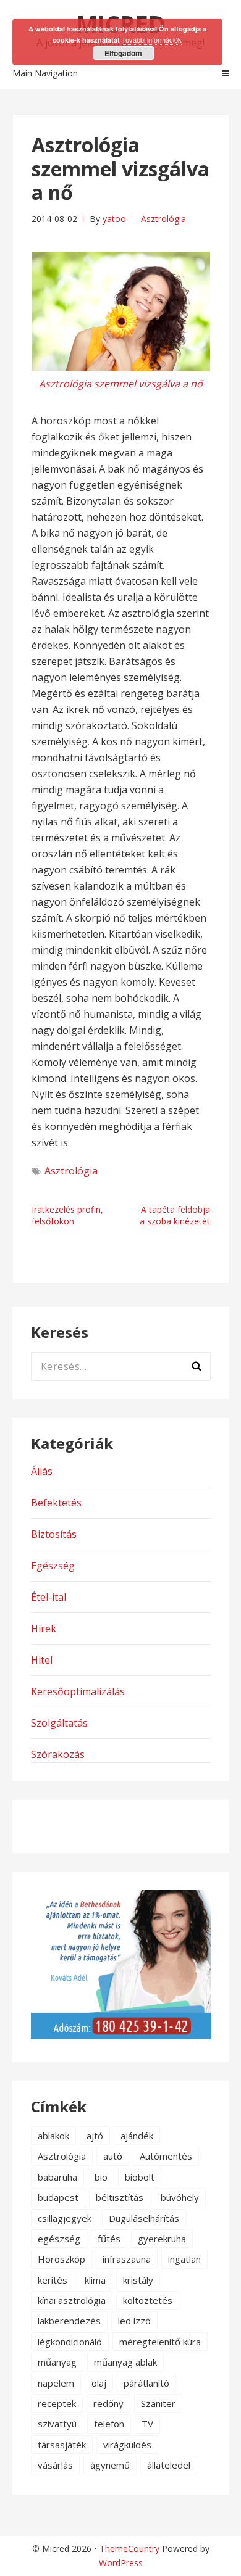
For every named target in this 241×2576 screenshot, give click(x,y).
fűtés (109, 2239)
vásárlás (55, 2465)
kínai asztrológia (72, 2300)
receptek (57, 2403)
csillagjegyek (65, 2218)
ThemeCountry (129, 2549)
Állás (42, 1471)
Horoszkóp (61, 2259)
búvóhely (180, 2197)
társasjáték (62, 2445)
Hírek (44, 1629)
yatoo (114, 219)
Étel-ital (49, 1597)
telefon (109, 2424)
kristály (138, 2280)
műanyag (57, 2362)
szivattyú (57, 2424)
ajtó (95, 2136)
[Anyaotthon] (121, 2036)
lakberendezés (69, 2321)
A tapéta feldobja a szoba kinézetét (175, 1215)
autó (113, 2156)
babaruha (57, 2177)
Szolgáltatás (59, 1723)
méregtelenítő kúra (160, 2342)
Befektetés (56, 1503)
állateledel (169, 2465)
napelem (56, 2383)
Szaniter (158, 2403)
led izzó (134, 2321)
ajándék (137, 2136)
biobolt (140, 2177)
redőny (108, 2403)
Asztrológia (163, 219)
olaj (99, 2383)
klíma (95, 2280)
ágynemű (110, 2465)
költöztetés (148, 2300)
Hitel (42, 1660)
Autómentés (166, 2156)
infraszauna (127, 2259)
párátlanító (146, 2383)
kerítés (53, 2280)
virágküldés (127, 2445)
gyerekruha (162, 2239)
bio (101, 2177)
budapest (58, 2197)
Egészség (53, 1566)
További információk (152, 39)
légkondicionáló (70, 2342)
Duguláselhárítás (144, 2218)
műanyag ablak (125, 2362)
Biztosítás (54, 1534)
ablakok (53, 2136)
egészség (59, 2239)
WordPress (121, 2563)
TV (147, 2424)
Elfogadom (123, 53)
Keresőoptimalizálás (78, 1691)
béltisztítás (120, 2197)
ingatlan (184, 2259)
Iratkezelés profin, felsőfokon (67, 1215)
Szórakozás (58, 1754)
